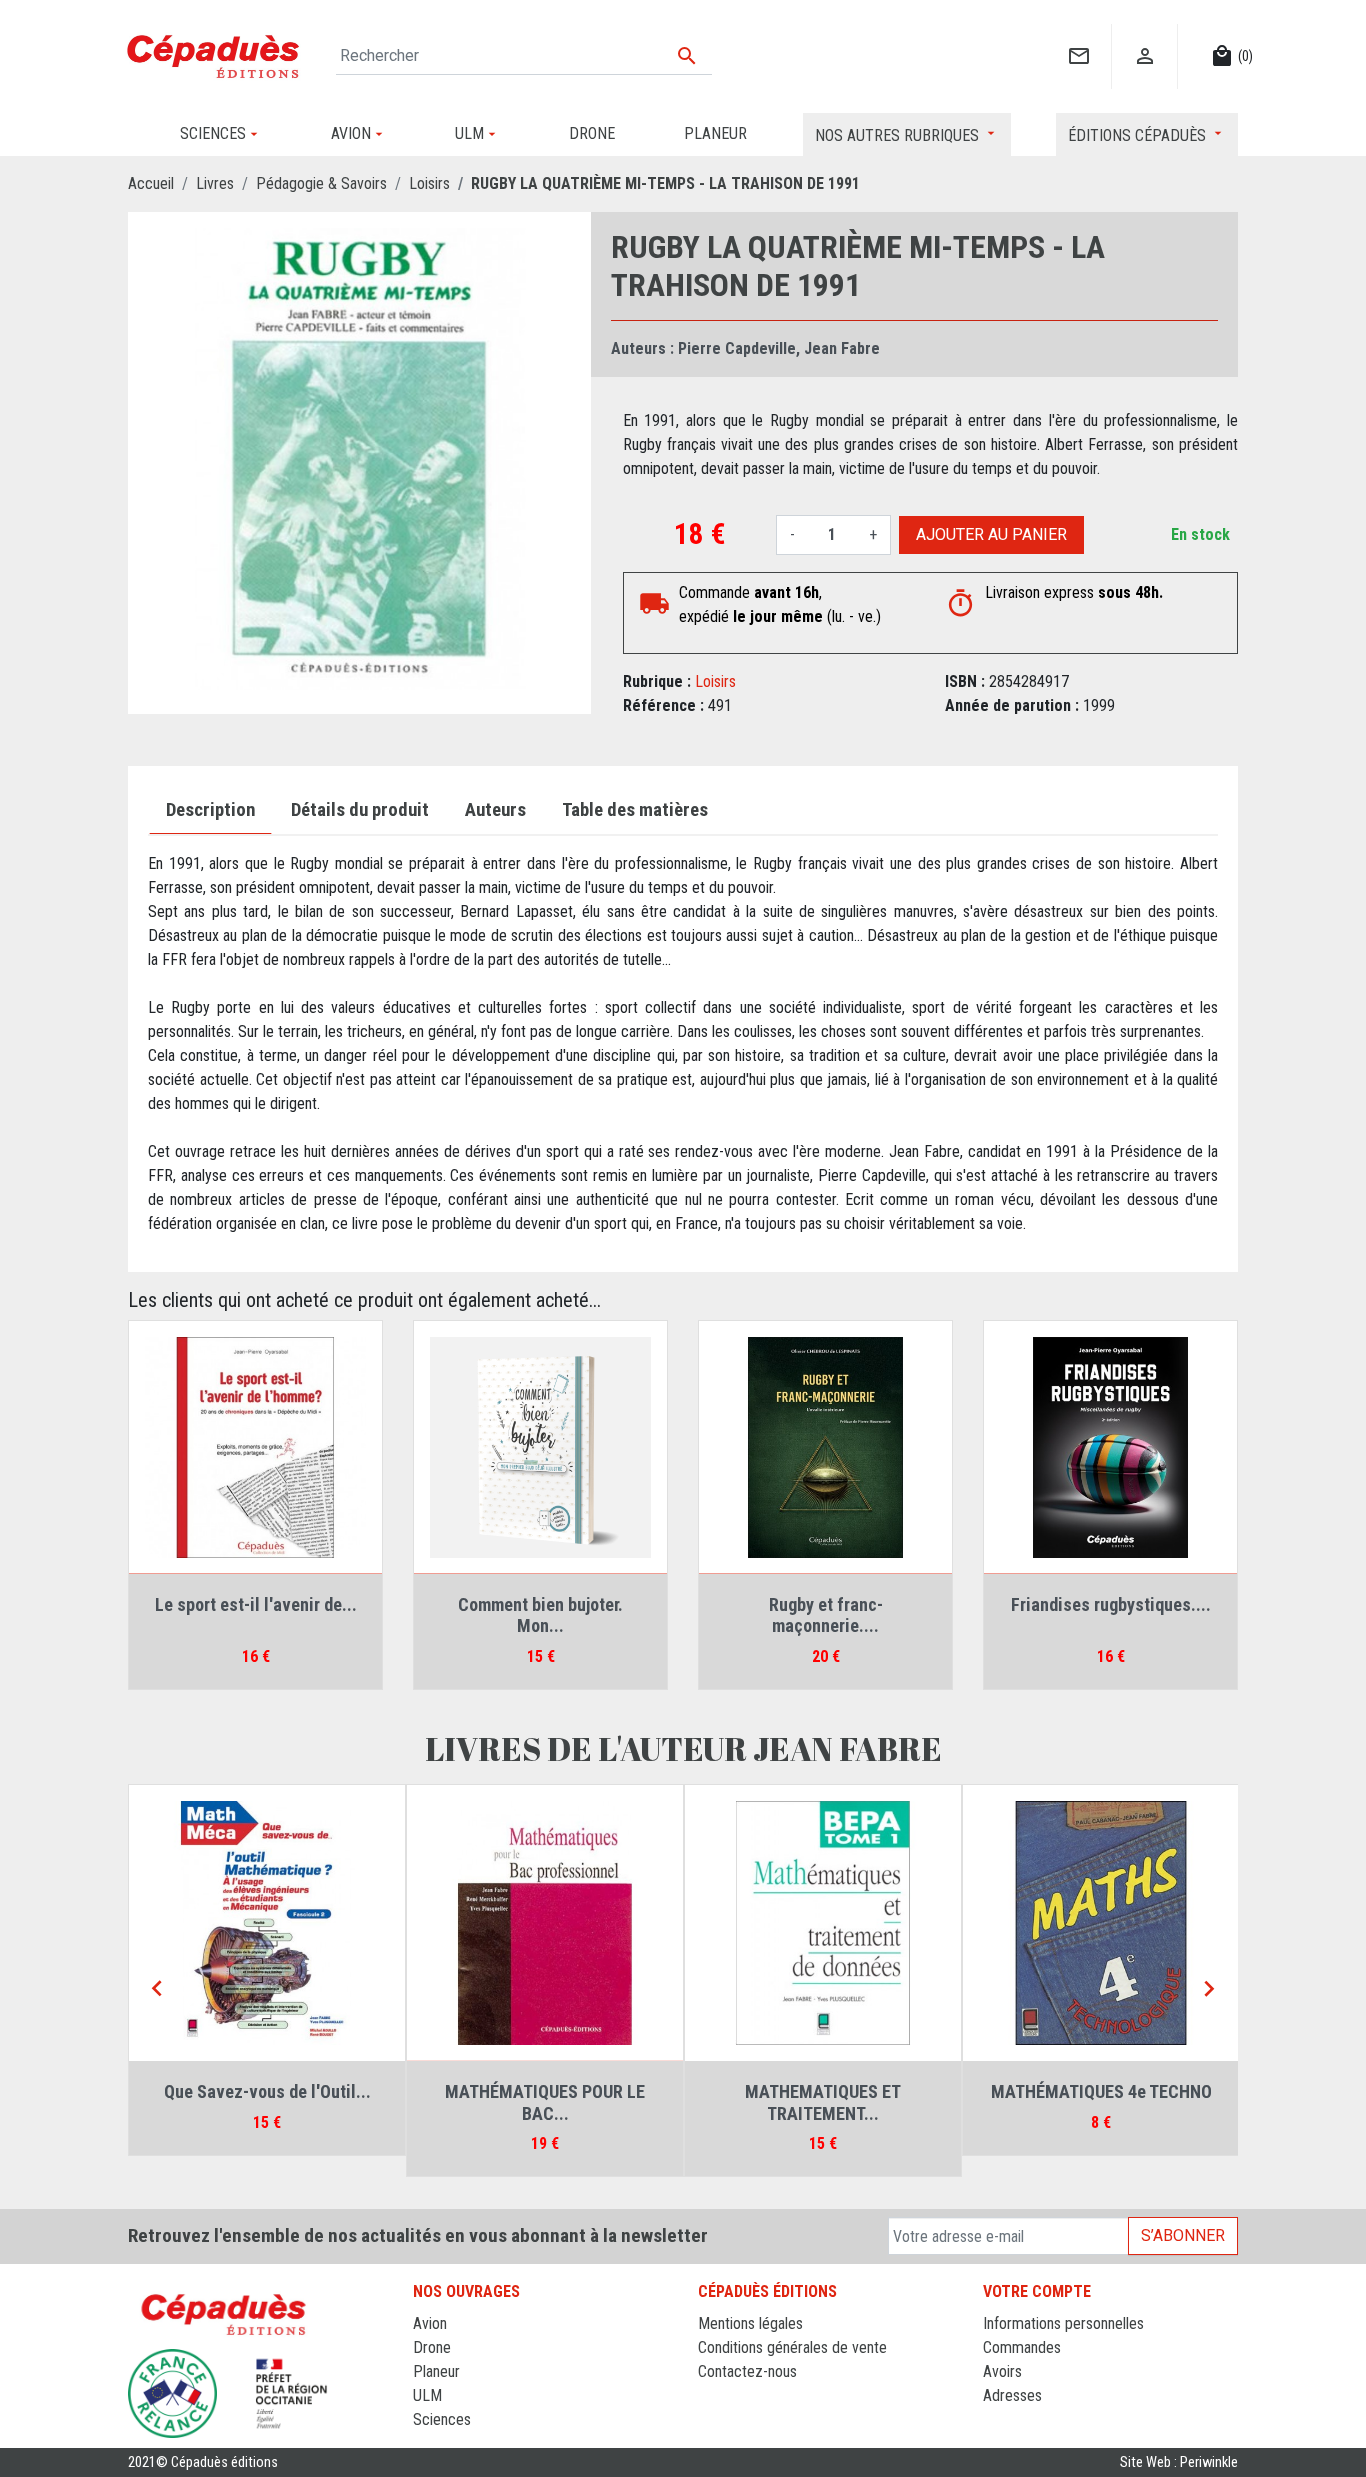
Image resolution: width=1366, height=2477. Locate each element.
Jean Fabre (842, 348)
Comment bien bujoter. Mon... (540, 1615)
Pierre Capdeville (737, 348)
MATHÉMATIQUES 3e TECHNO (267, 2091)
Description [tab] (210, 810)
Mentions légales (750, 2323)
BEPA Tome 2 (545, 2091)
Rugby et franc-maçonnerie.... (826, 1615)
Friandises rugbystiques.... (1111, 1604)
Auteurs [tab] (495, 810)
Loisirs (715, 681)
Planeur (436, 2371)
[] (1078, 35)
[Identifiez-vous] (1144, 35)
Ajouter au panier (991, 534)
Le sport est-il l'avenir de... (256, 1604)
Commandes (1022, 2347)
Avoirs (1002, 2371)
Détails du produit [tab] (360, 810)
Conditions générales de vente (792, 2347)
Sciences (442, 2419)
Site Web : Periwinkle (1179, 2462)
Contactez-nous (747, 2371)
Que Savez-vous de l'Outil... (823, 2091)
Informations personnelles (1063, 2323)
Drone (432, 2347)
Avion (430, 2323)
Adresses (1012, 2395)
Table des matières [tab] (635, 810)
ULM (427, 2395)
